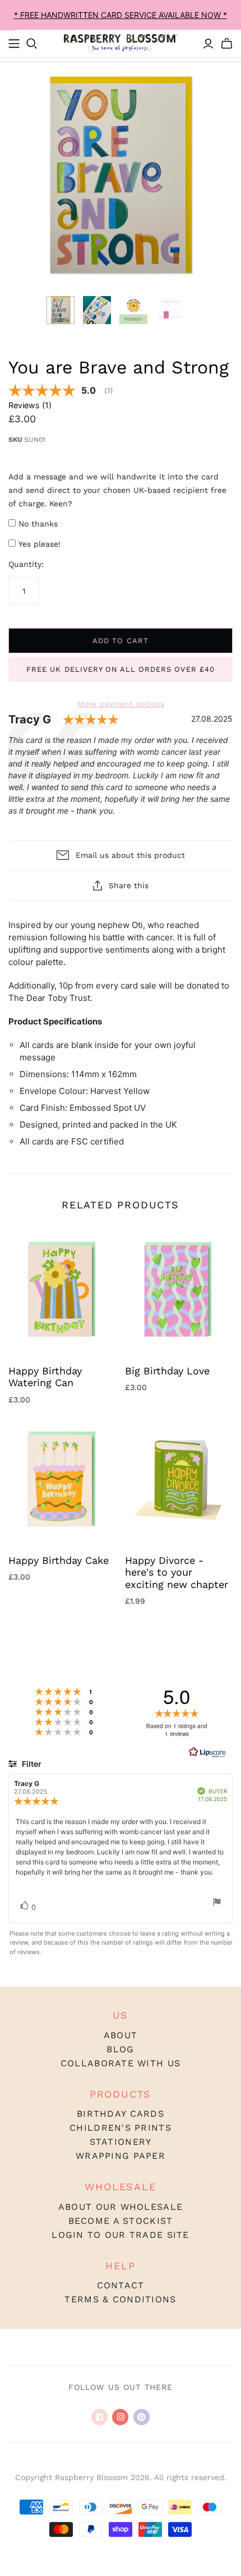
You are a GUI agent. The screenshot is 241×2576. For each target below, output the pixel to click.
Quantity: (26, 564)
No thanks (38, 524)
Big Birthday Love (167, 1371)
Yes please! (40, 544)
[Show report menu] (217, 1903)
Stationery (121, 2142)
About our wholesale (121, 2207)
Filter (31, 1764)
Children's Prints (121, 2128)
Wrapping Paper (121, 2156)
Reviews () (30, 405)
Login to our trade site (120, 2235)
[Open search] (32, 44)
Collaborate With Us (121, 2063)
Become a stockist (121, 2221)
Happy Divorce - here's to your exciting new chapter (177, 1572)
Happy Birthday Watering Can (45, 1377)
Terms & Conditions (120, 2299)
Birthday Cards (121, 2114)
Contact (121, 2285)
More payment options (121, 704)
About (121, 2035)
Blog (120, 2049)
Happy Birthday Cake (59, 1560)
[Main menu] (14, 44)
